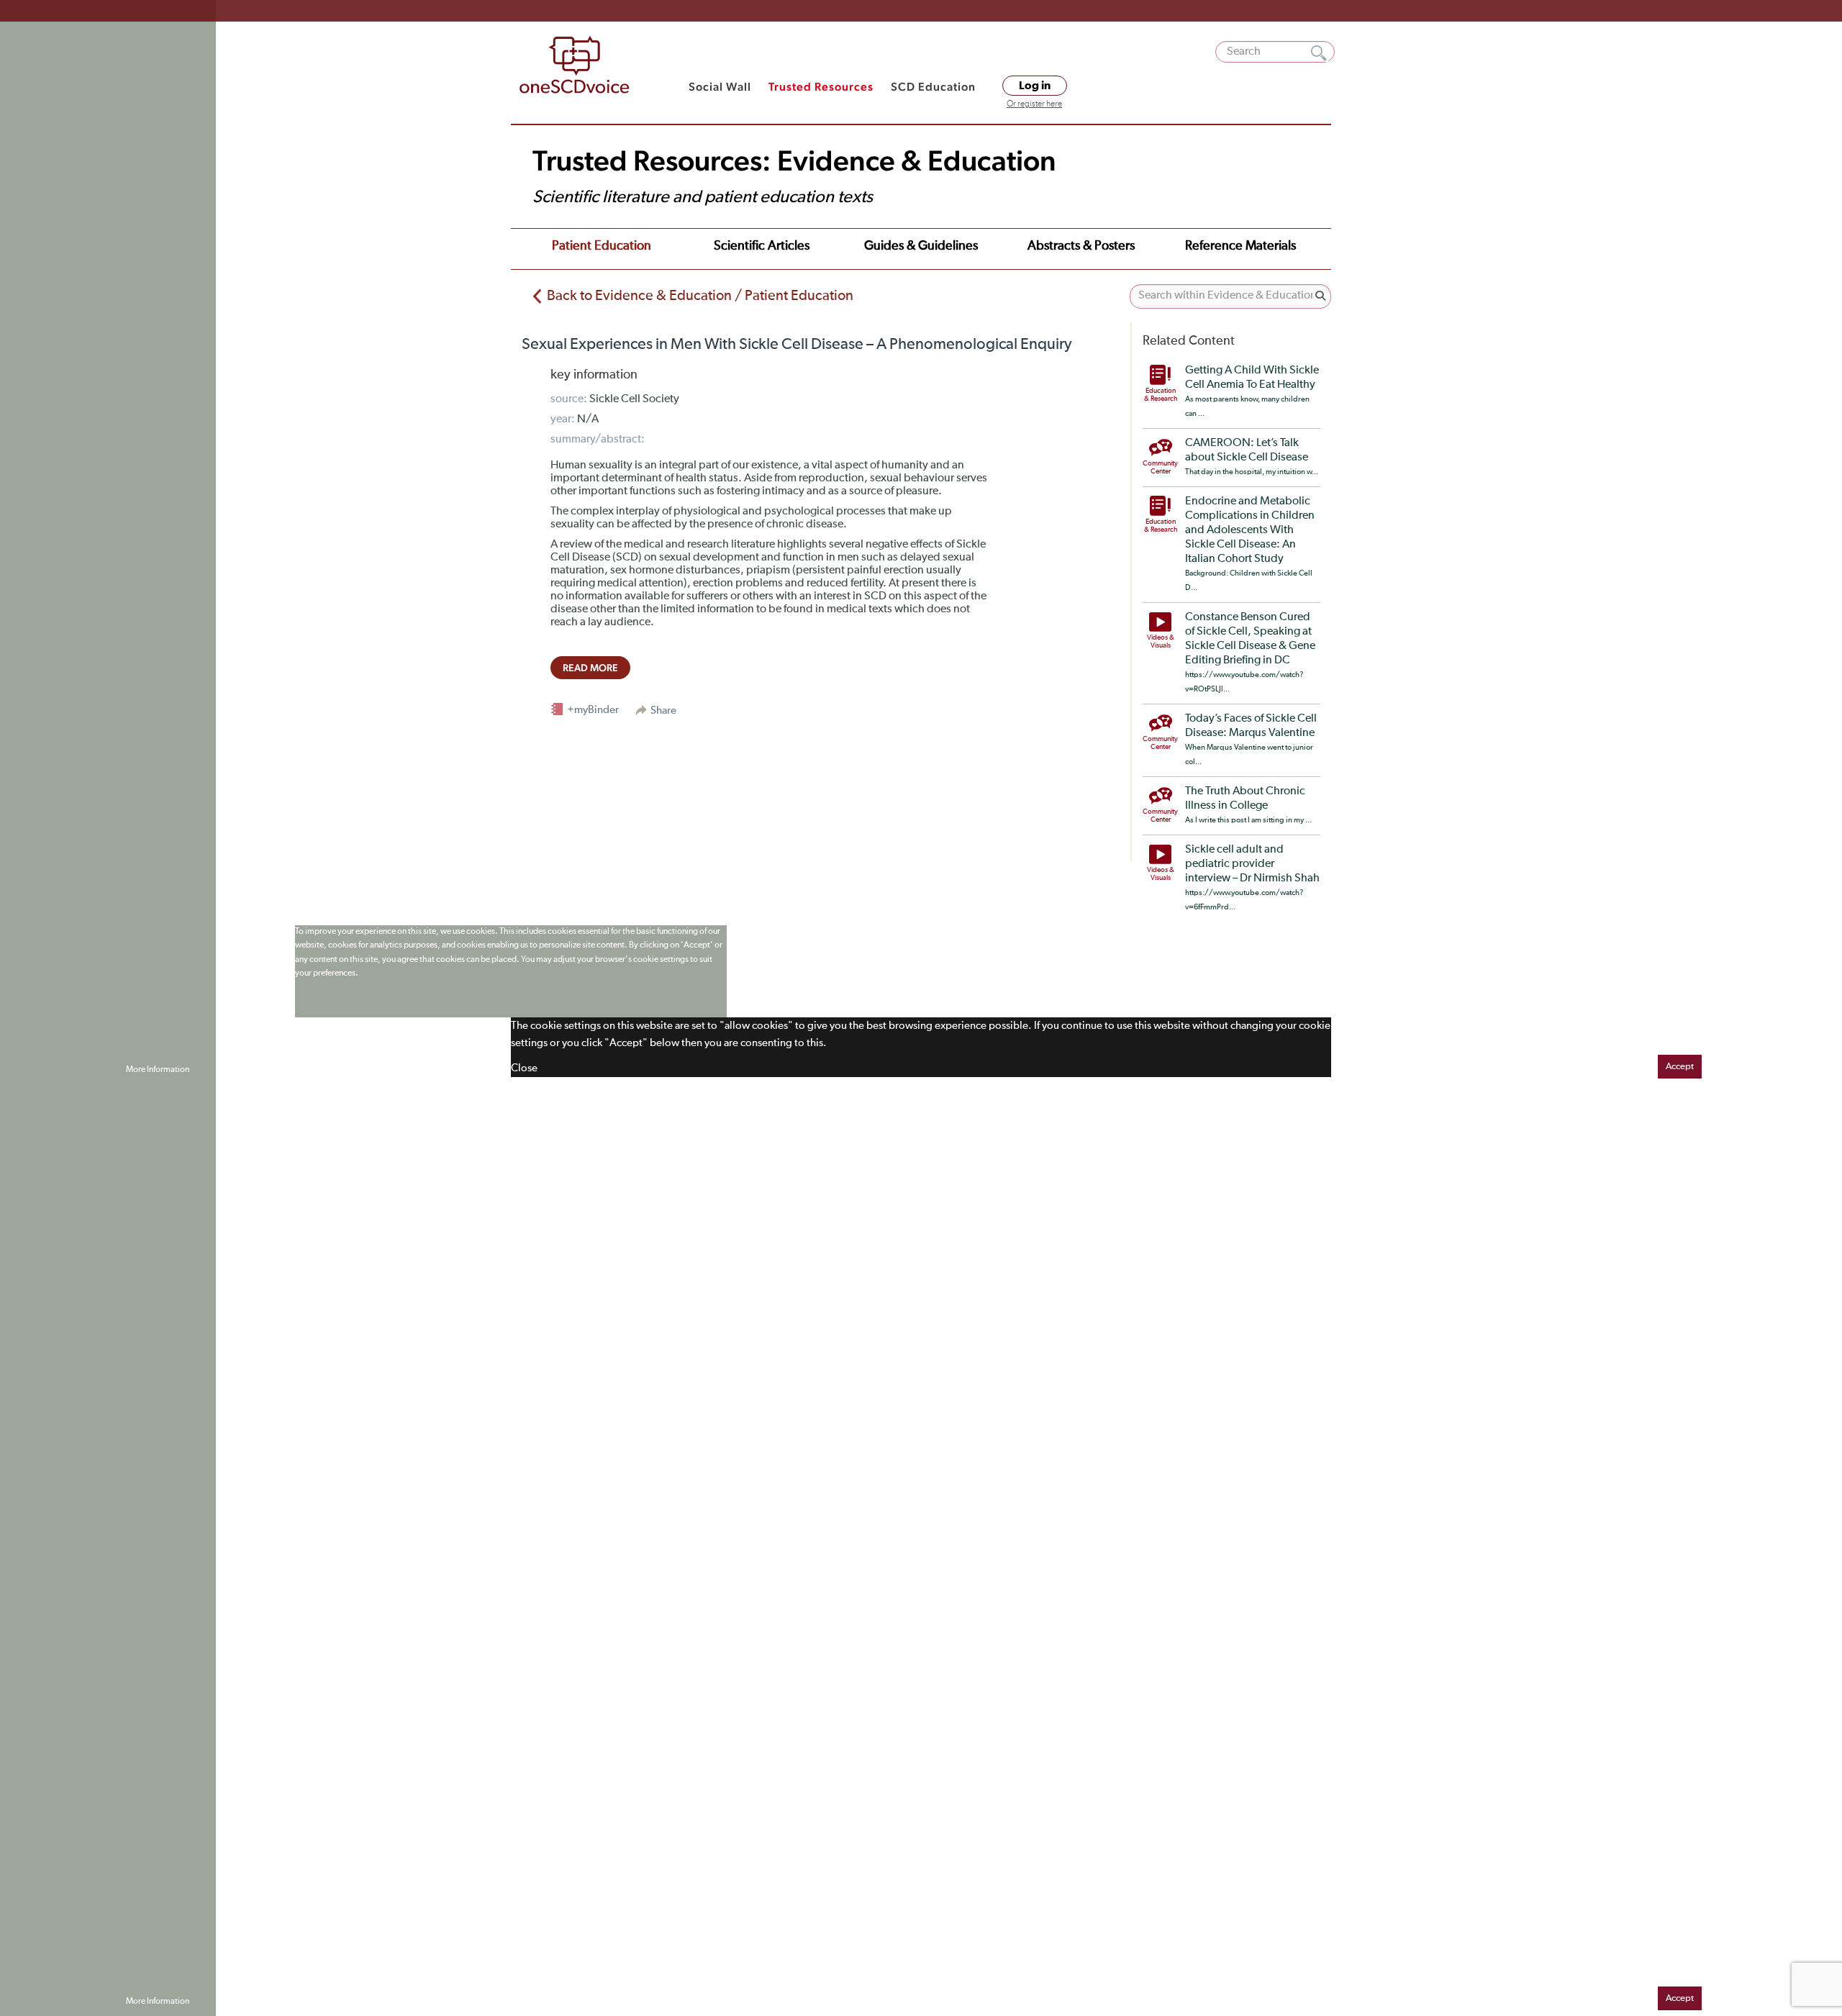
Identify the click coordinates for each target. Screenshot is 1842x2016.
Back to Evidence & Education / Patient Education (700, 296)
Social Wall (720, 87)
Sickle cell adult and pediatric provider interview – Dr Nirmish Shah (1252, 864)
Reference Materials (1240, 246)
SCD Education (933, 87)
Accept (1680, 1067)
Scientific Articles (762, 246)
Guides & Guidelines (921, 246)
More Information (158, 1070)
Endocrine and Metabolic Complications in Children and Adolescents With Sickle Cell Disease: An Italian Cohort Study (1250, 530)
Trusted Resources (821, 87)
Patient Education (602, 246)
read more (590, 668)
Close (524, 1068)
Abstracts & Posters (1081, 246)
